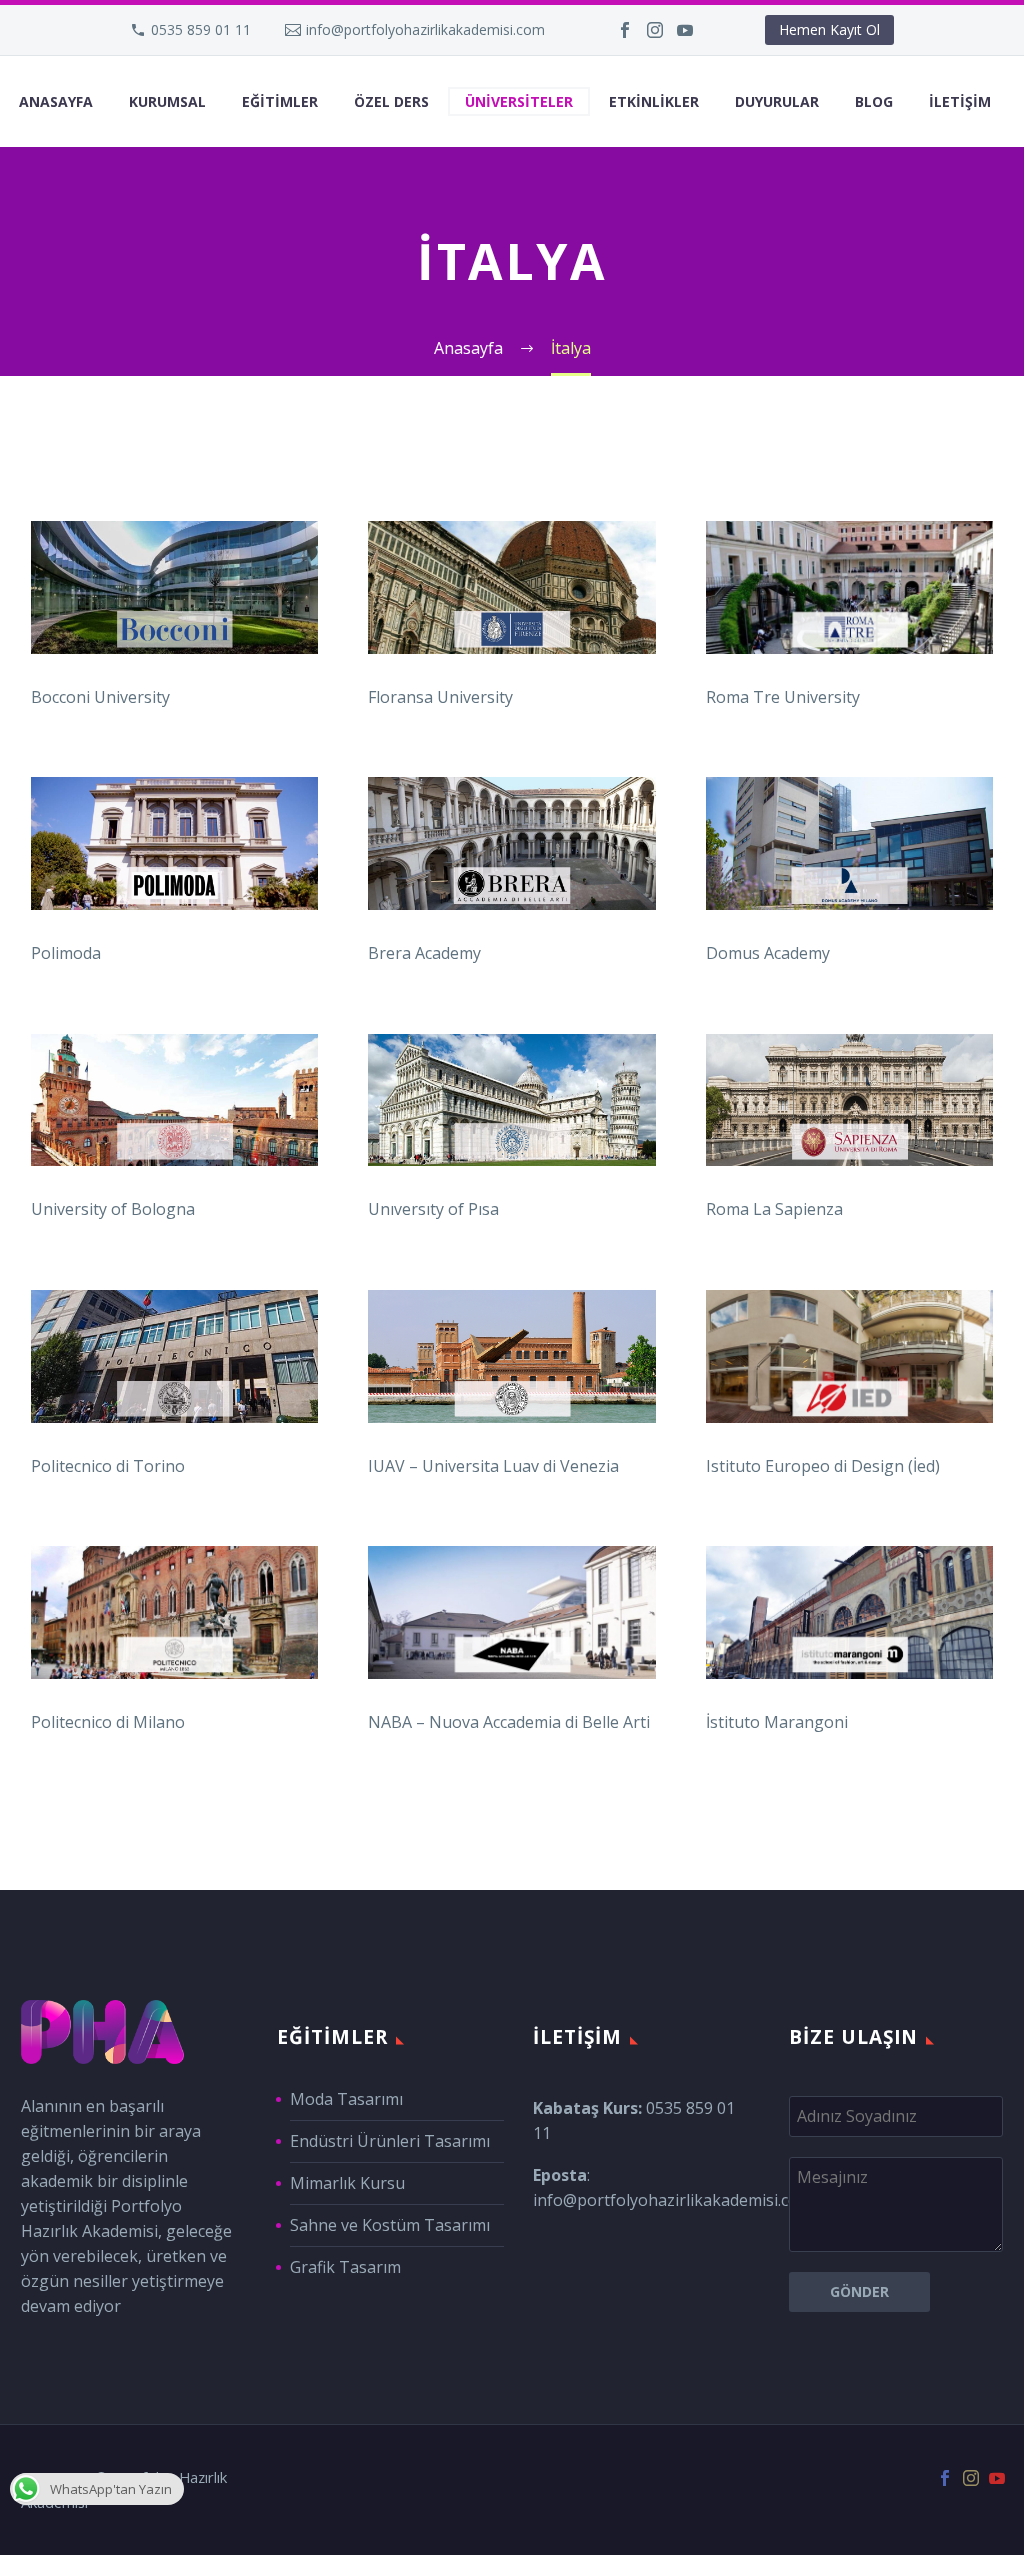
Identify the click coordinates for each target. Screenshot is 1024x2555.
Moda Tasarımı (346, 2099)
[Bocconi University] (174, 587)
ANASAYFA (56, 101)
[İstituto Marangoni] (849, 1612)
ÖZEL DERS (391, 101)
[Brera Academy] (511, 843)
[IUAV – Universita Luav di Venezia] (511, 1356)
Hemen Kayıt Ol (829, 29)
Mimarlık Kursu (347, 2183)
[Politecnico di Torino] (174, 1356)
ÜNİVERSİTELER (519, 101)
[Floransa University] (511, 587)
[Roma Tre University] (849, 587)
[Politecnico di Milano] (174, 1612)
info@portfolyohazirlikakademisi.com (425, 29)
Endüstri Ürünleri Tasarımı (390, 2141)
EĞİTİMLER (280, 101)
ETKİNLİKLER (654, 101)
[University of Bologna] (174, 1100)
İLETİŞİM (960, 101)
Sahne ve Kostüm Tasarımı (390, 2225)
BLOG (874, 101)
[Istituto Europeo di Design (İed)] (849, 1356)
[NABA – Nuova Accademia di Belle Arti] (511, 1612)
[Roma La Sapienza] (849, 1100)
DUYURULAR (777, 101)
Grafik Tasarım (345, 2267)
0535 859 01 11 (201, 29)
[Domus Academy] (849, 843)
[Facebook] (625, 30)
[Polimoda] (174, 843)
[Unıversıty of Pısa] (511, 1100)
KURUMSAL (167, 101)
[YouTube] (685, 30)
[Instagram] (655, 30)
